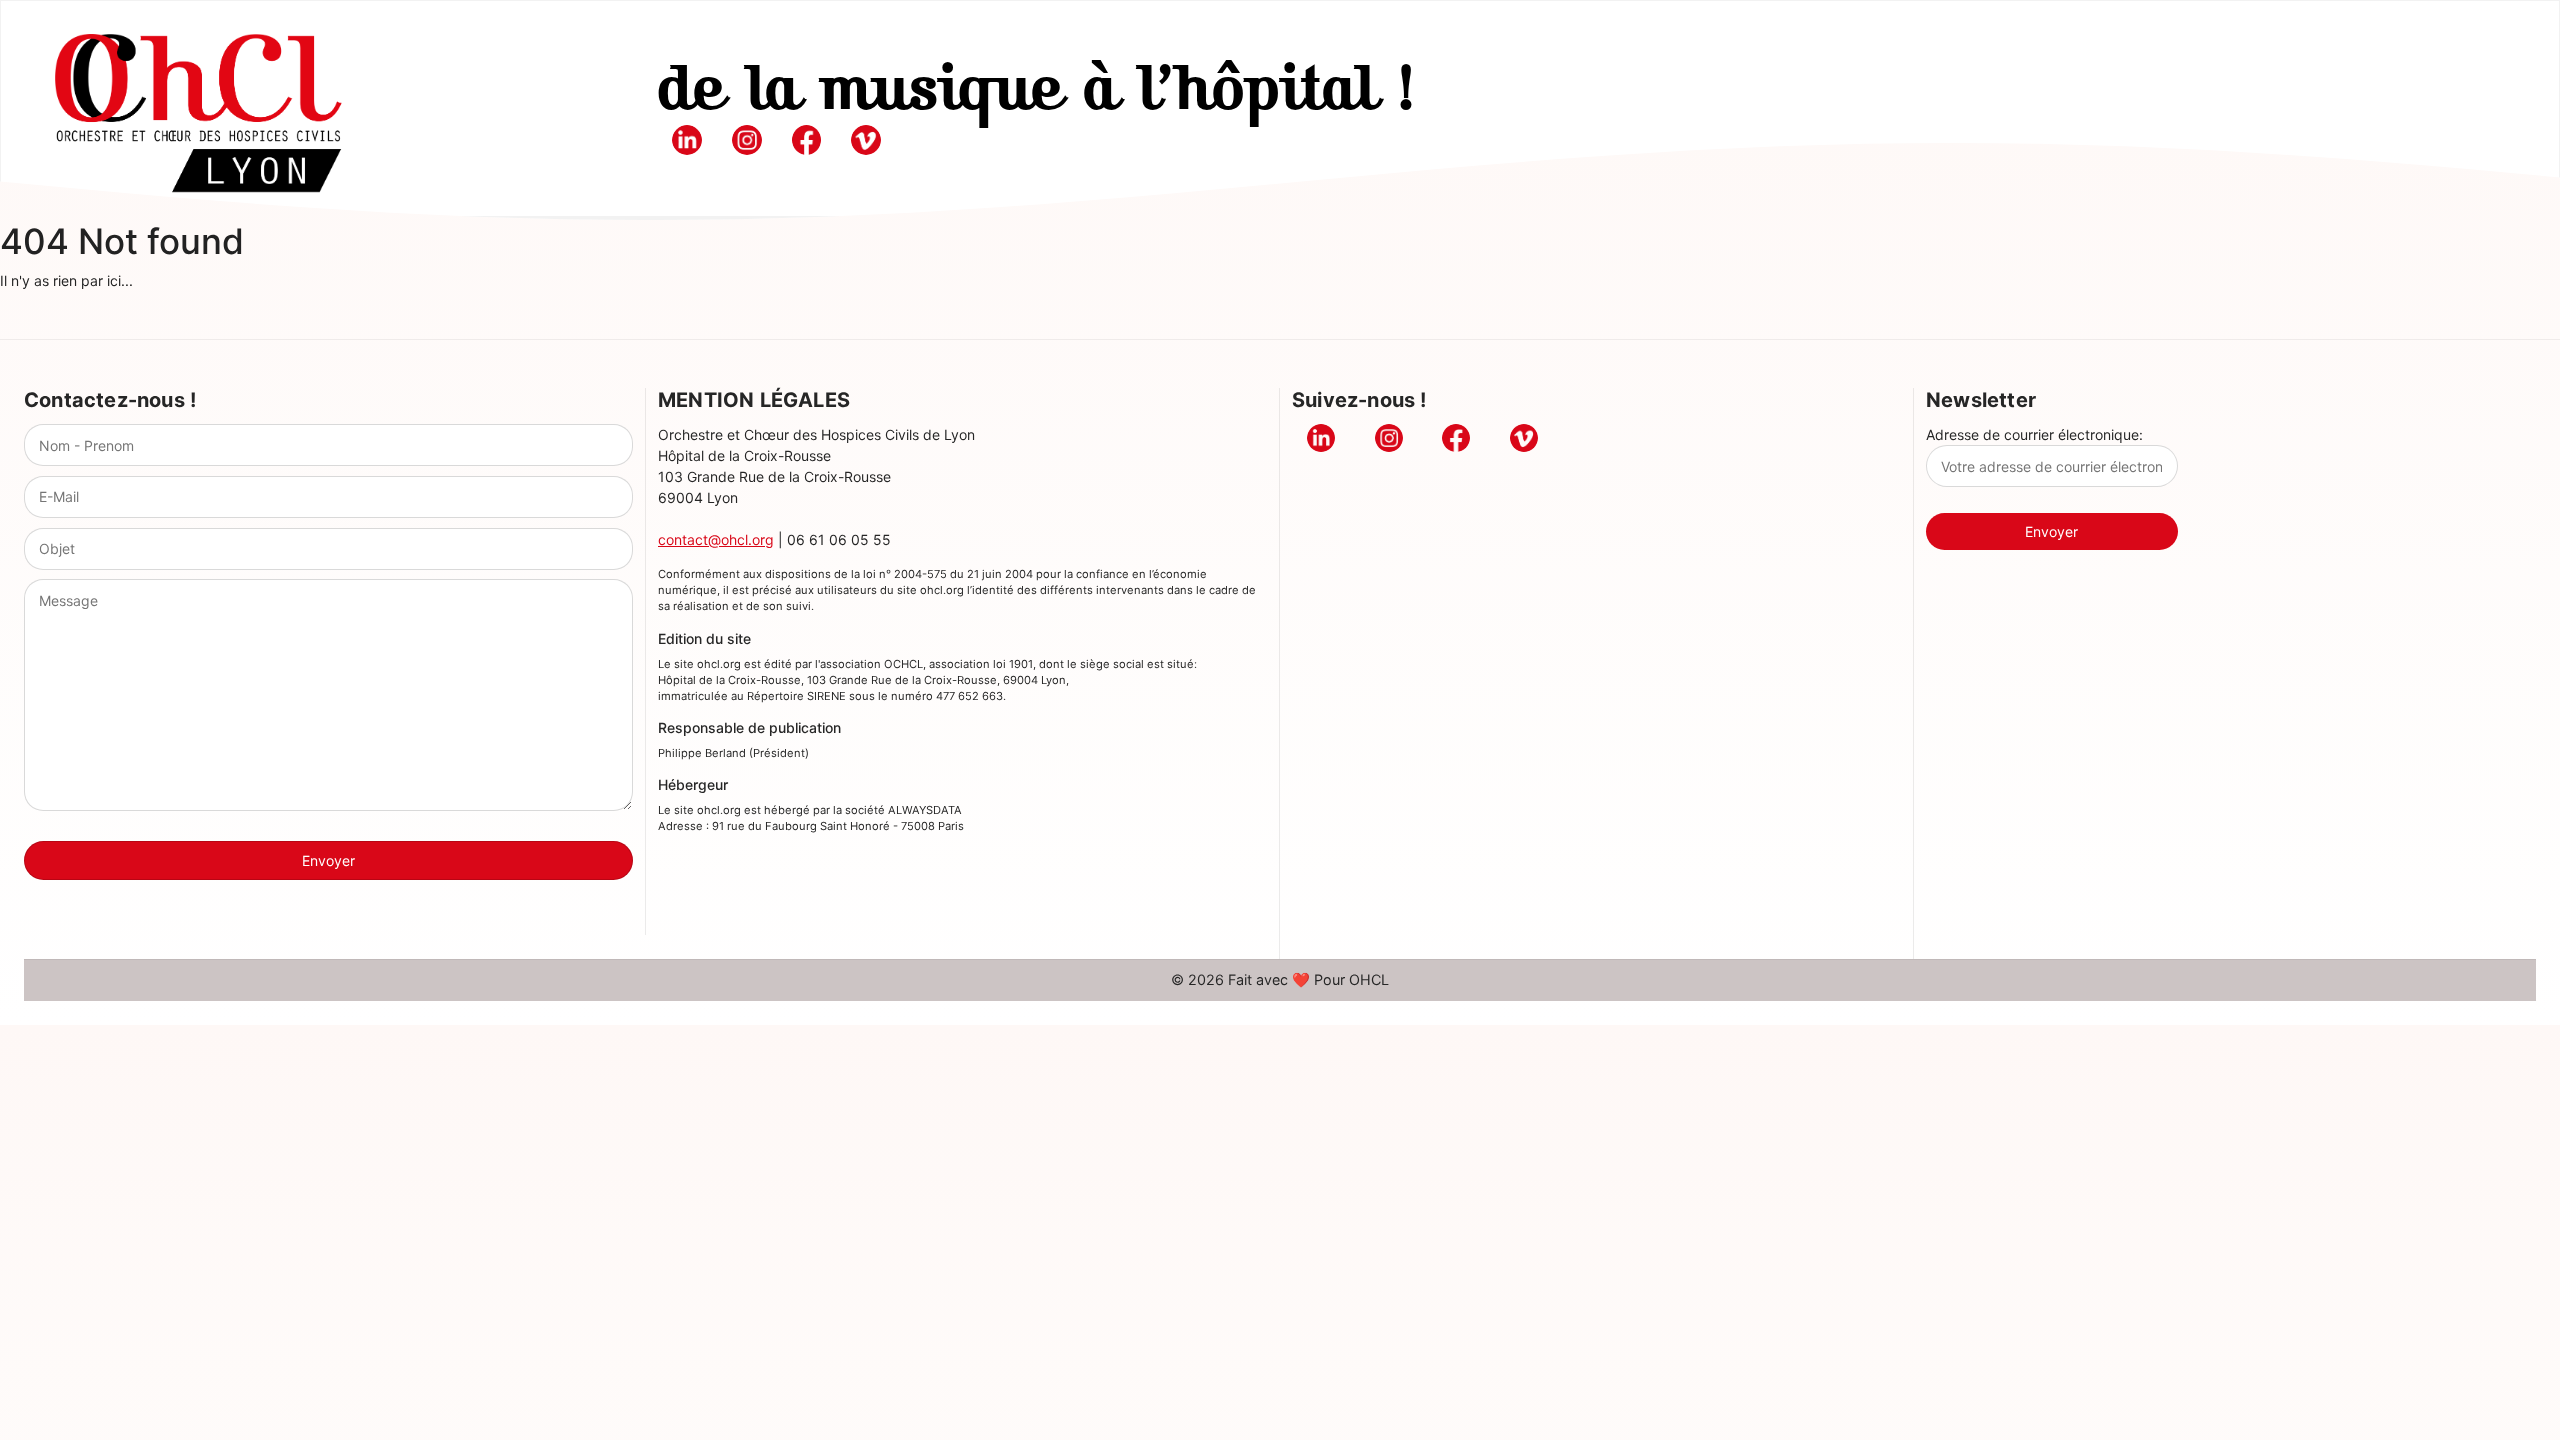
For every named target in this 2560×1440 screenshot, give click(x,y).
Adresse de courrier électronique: (2034, 434)
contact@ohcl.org (716, 539)
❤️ (1301, 979)
